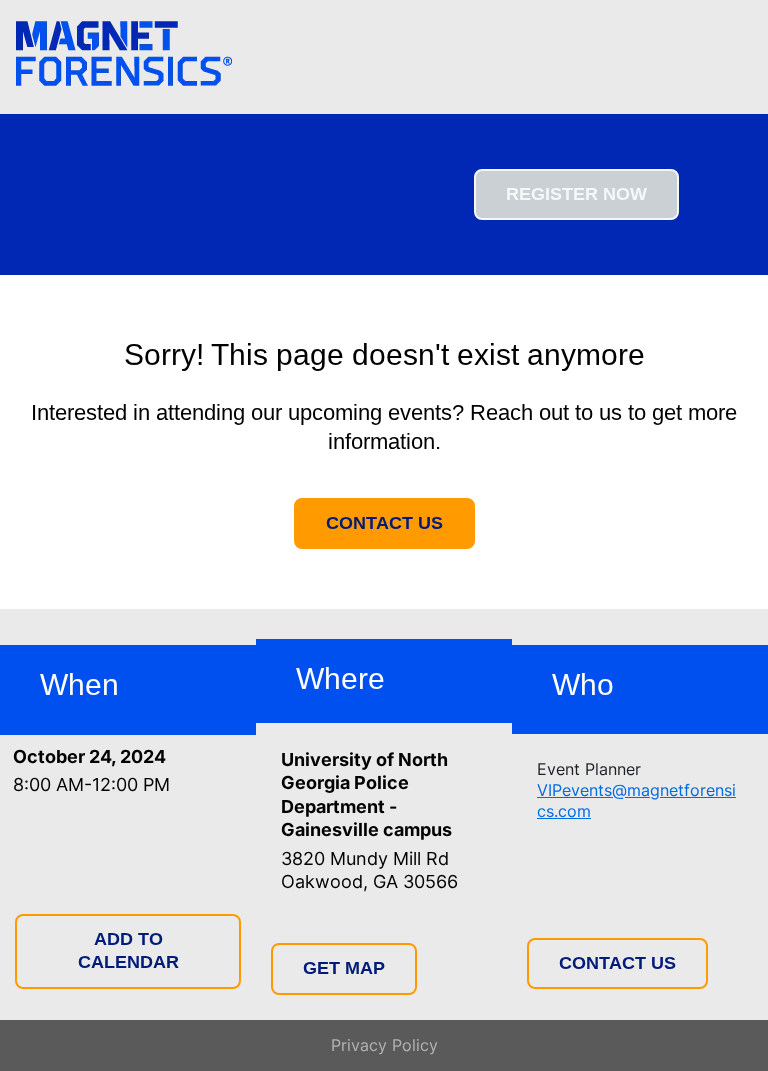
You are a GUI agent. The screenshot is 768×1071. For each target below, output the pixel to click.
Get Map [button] (344, 968)
